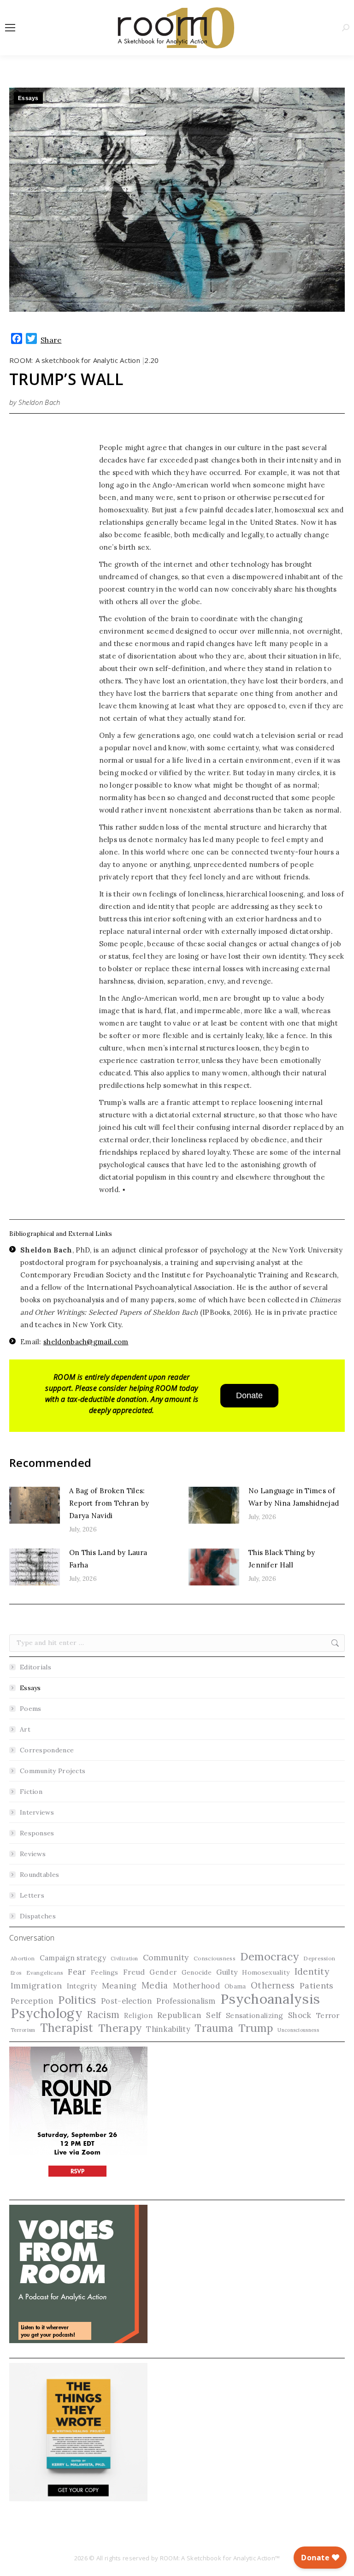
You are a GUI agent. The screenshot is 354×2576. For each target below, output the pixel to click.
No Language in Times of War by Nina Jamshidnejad (294, 1497)
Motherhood (196, 1985)
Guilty (227, 1972)
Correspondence (47, 1750)
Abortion (23, 1958)
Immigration (36, 1985)
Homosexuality (266, 1972)
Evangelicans (45, 1973)
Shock (300, 2015)
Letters (32, 1895)
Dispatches (38, 1916)
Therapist (67, 2028)
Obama (235, 1986)
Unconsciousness (298, 2030)
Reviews (33, 1854)
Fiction (31, 1792)
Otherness (273, 1985)
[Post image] (35, 1505)
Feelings (104, 1972)
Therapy (120, 2028)
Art (25, 1729)
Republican (179, 2015)
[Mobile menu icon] (10, 28)
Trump (256, 2028)
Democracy (269, 1956)
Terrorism (23, 2030)
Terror (328, 2015)
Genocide (197, 1972)
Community (166, 1958)
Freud (134, 1972)
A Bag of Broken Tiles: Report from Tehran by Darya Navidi (109, 1503)
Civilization (124, 1959)
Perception (32, 2001)
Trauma (214, 2028)
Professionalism (186, 2001)
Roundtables (39, 1875)
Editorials (35, 1667)
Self (213, 2015)
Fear (77, 1972)
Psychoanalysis (270, 1999)
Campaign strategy (73, 1958)
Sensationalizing (255, 2015)
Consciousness (215, 1958)
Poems (31, 1709)
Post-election (126, 2001)
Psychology (47, 2014)
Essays (28, 98)
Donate (249, 1395)
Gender (163, 1972)
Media (155, 1985)
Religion (138, 2015)
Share (51, 340)
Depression (319, 1958)
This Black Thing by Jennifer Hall (282, 1559)
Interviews (37, 1812)
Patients (316, 1985)
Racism (103, 2015)
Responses (37, 1833)
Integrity (82, 1986)
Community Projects (53, 1771)
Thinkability (168, 2029)
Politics (77, 2000)
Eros (16, 1973)
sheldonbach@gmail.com (86, 1342)
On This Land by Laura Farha (108, 1559)
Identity (312, 1971)
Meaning (119, 1986)
